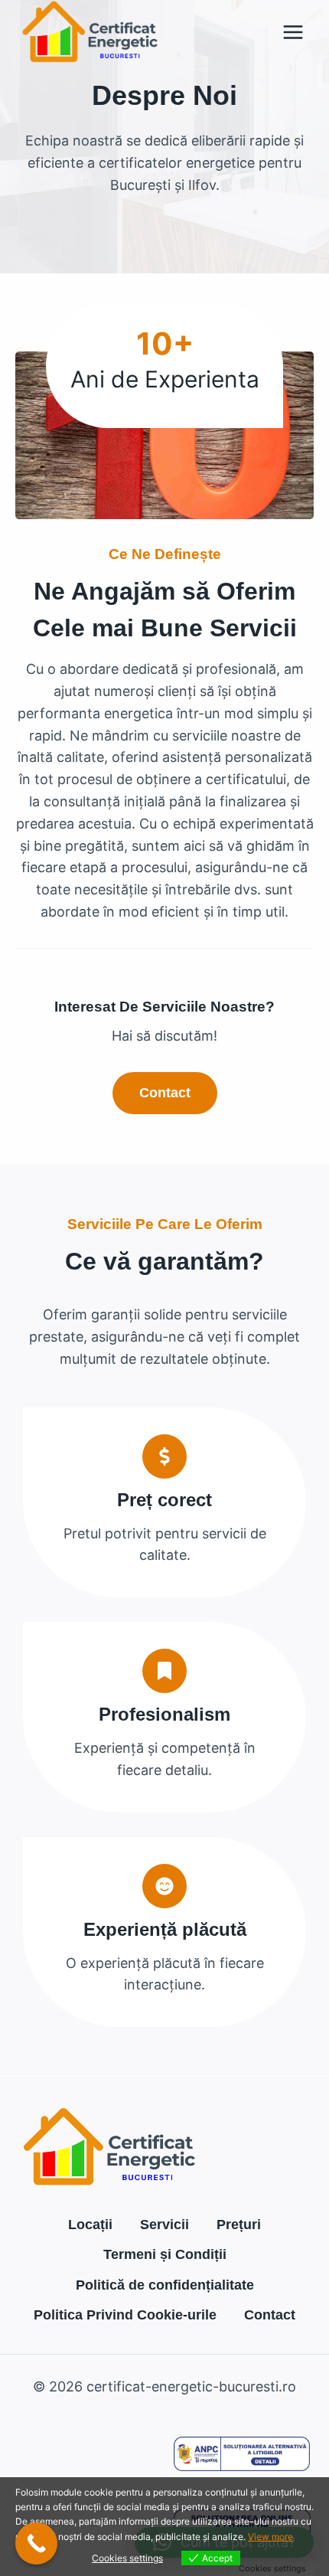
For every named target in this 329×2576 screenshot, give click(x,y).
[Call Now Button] (36, 2543)
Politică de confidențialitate (165, 2285)
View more (270, 2537)
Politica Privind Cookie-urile (125, 2315)
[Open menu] (293, 32)
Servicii (164, 2225)
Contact (270, 2315)
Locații (90, 2225)
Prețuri (239, 2225)
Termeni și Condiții (165, 2254)
